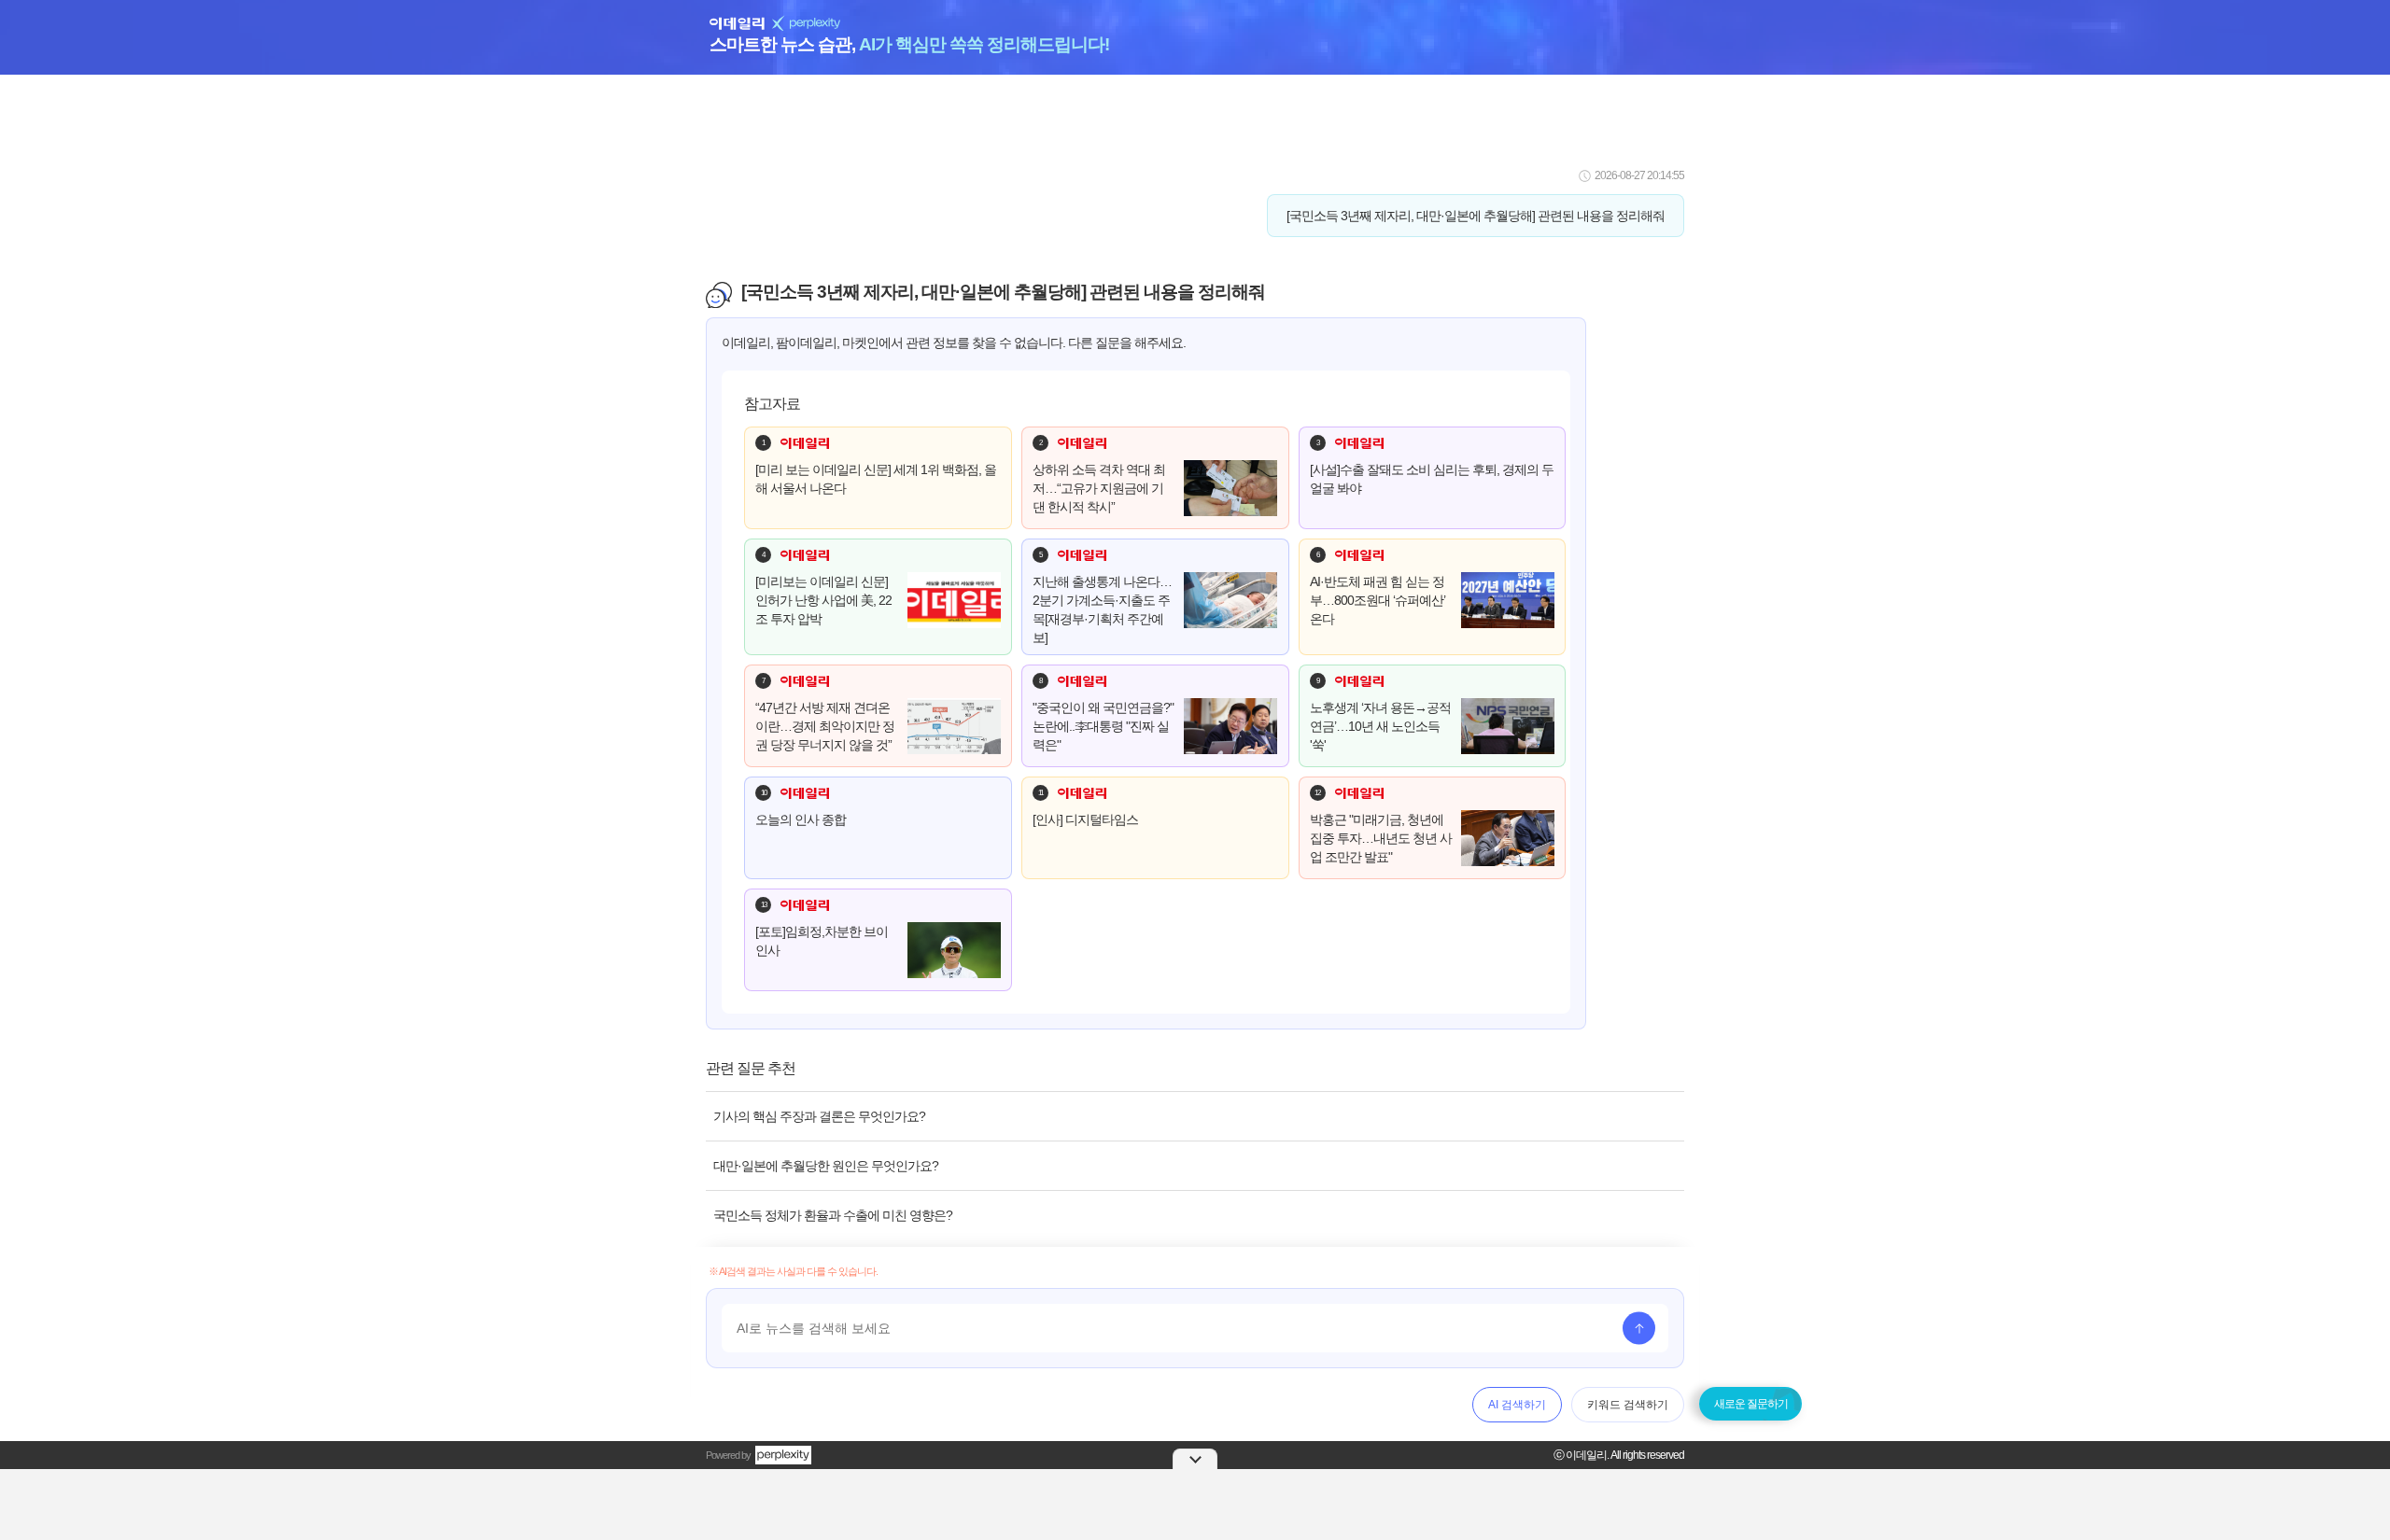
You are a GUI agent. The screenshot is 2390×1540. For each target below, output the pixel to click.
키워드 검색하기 (1628, 1405)
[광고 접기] (1195, 1459)
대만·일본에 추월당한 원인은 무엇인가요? (826, 1166)
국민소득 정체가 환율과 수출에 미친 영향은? (833, 1215)
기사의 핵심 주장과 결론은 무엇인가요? (819, 1116)
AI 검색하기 (1517, 1405)
